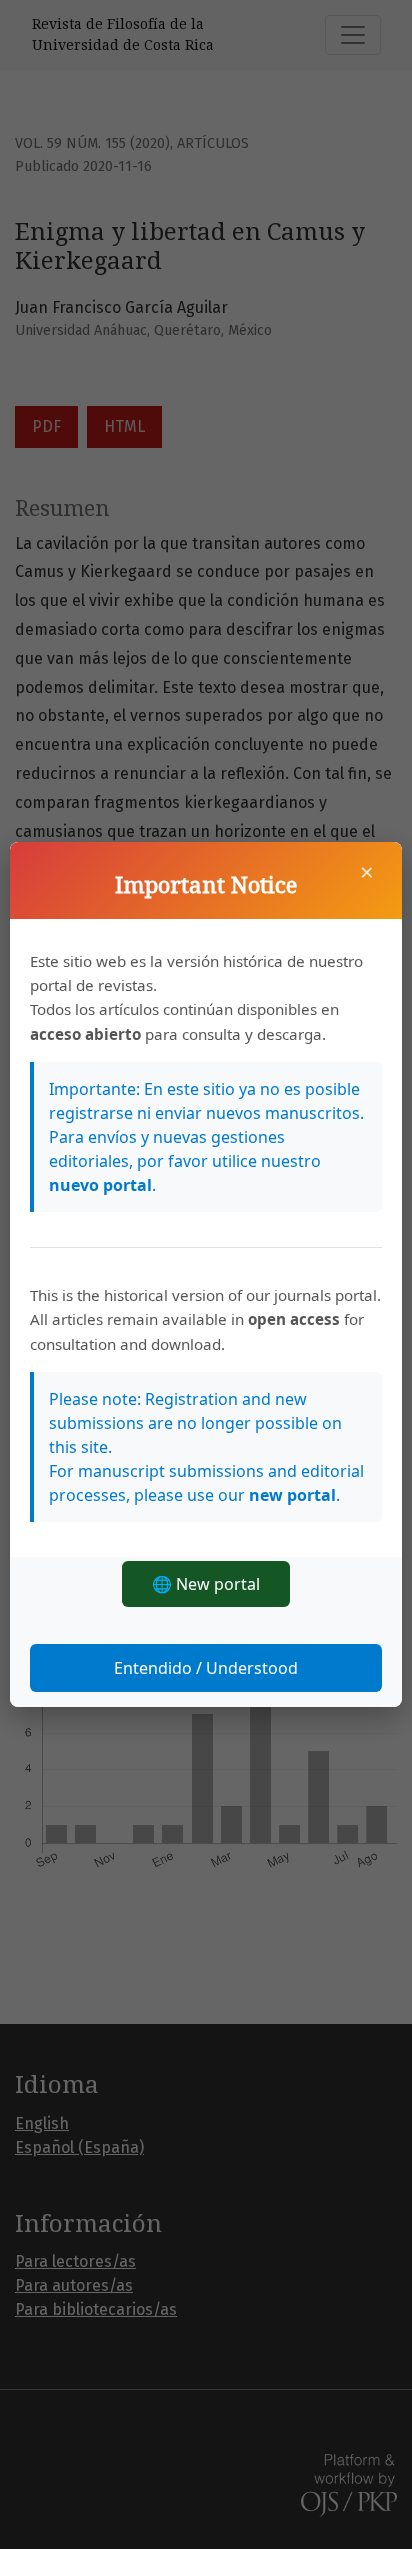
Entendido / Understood (206, 1668)
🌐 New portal (206, 1584)
